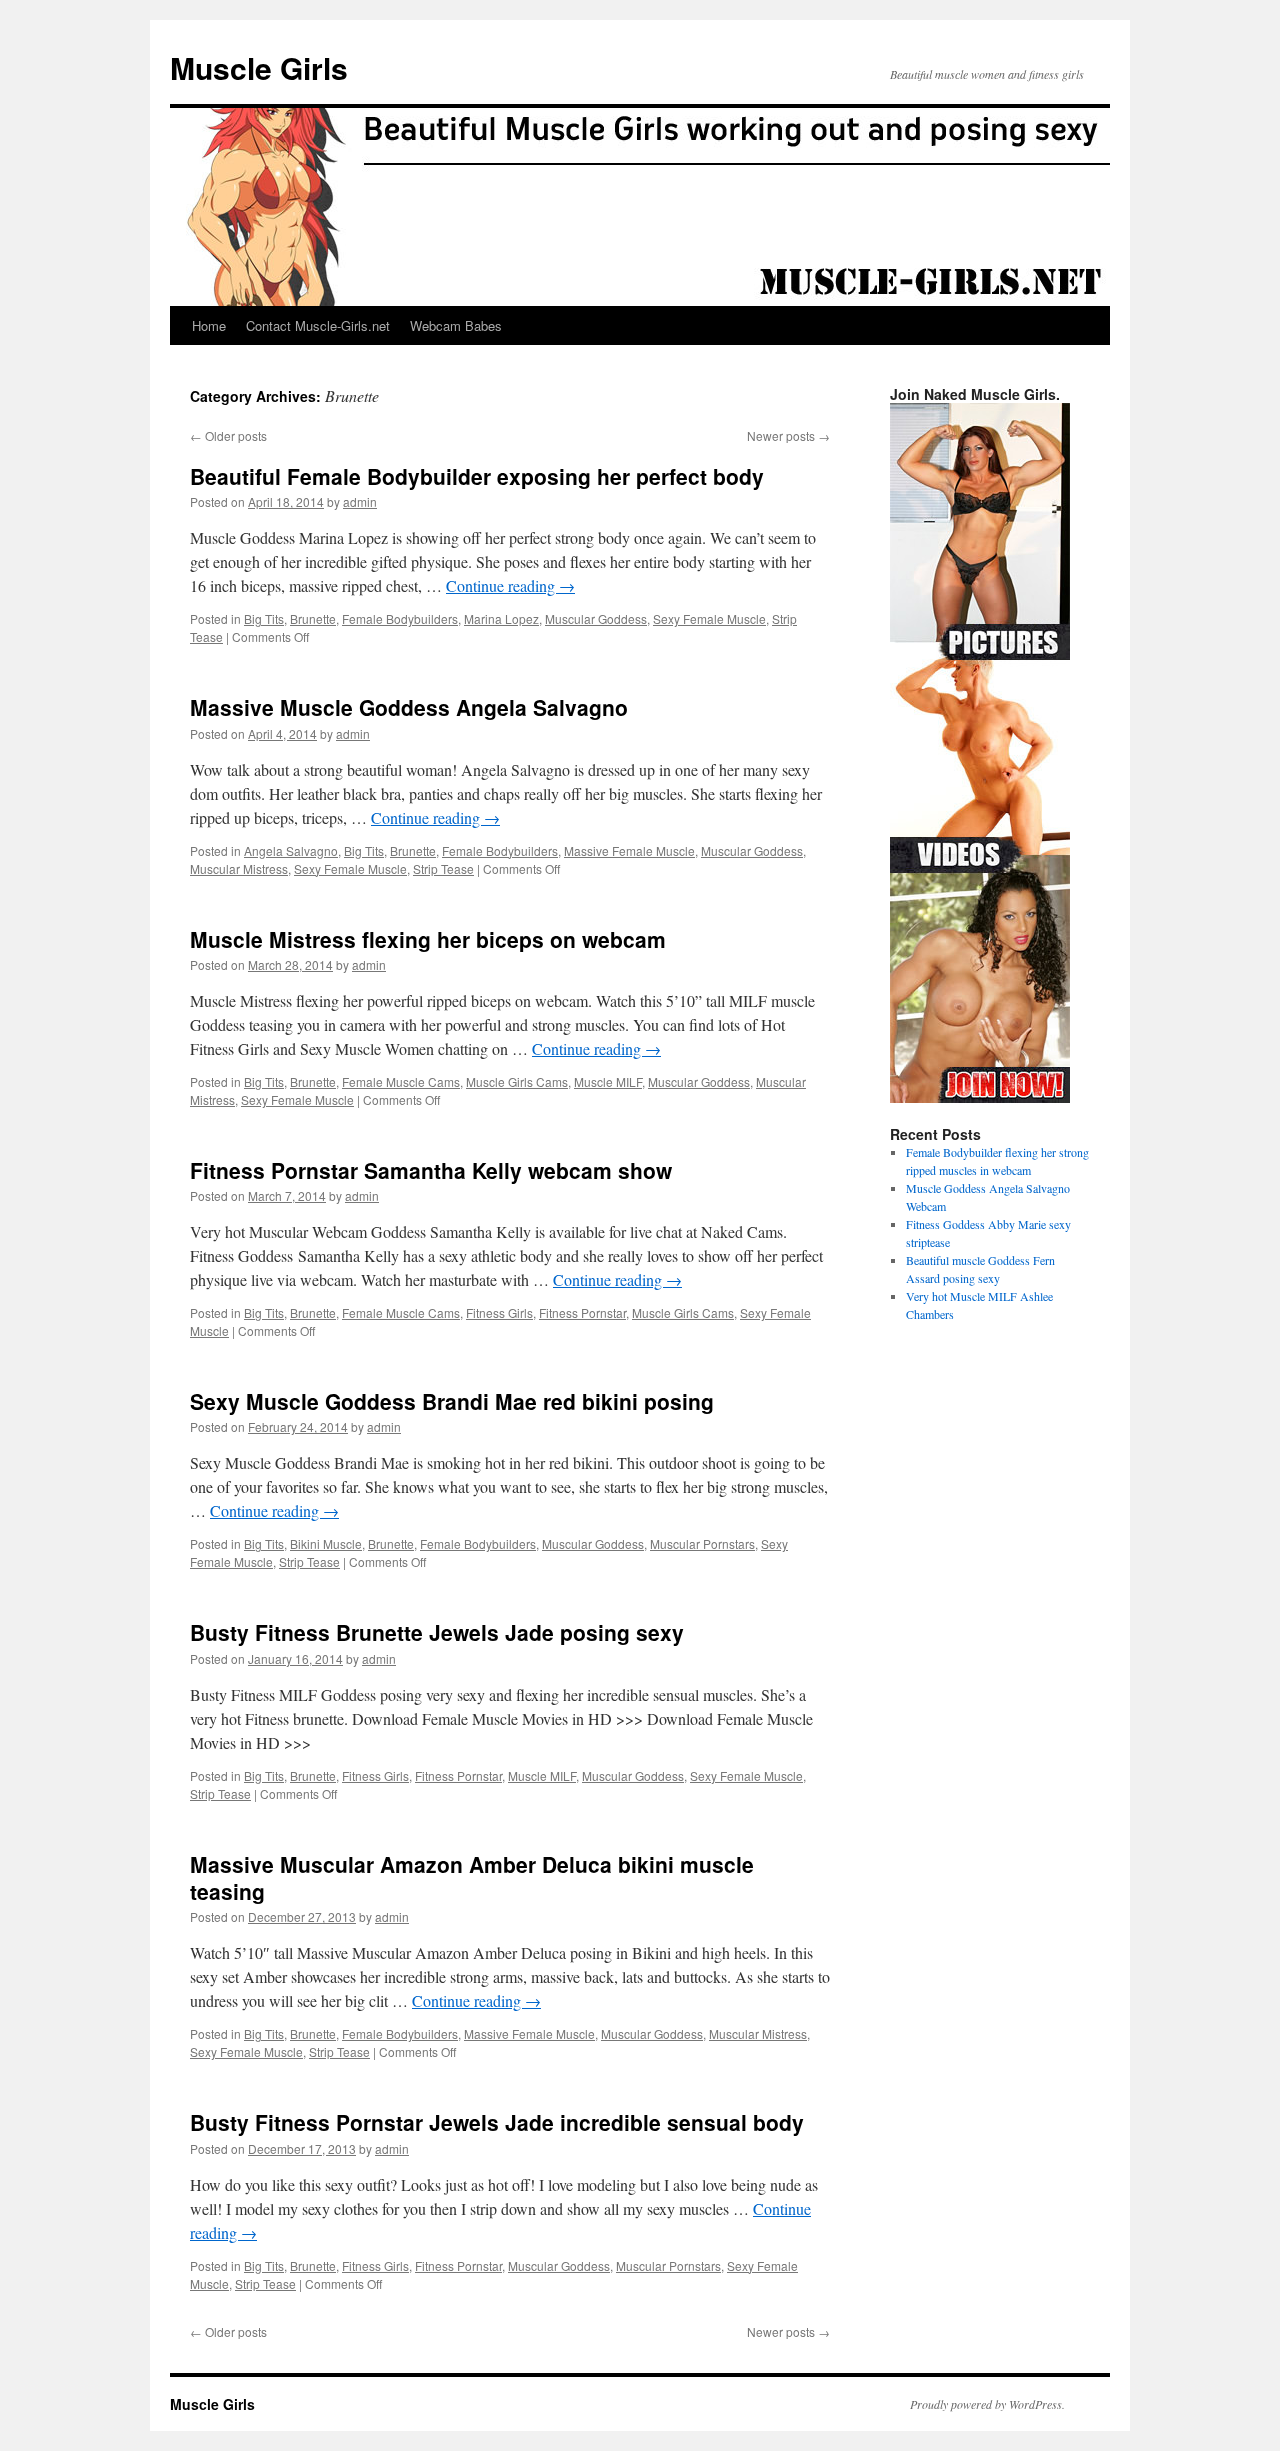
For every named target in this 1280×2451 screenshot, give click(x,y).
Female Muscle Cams (401, 1081)
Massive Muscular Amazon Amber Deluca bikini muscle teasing (472, 1877)
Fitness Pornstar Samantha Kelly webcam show (431, 1170)
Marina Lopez (501, 618)
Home (209, 325)
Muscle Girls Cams (517, 1081)
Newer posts (788, 435)
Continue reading (510, 585)
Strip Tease (443, 868)
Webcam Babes (456, 325)
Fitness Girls (499, 1312)
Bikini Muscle (326, 1543)
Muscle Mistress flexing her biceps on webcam (428, 939)
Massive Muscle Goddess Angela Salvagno (409, 707)
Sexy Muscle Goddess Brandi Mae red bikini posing (452, 1401)
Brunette (313, 618)
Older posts (228, 435)
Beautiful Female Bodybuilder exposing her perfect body (477, 476)
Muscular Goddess (596, 618)
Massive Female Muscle (629, 850)
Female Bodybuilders (400, 618)
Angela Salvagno (291, 850)
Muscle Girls (259, 67)
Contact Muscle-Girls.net (318, 325)
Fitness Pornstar (582, 1312)
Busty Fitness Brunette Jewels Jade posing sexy (437, 1632)
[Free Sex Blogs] (980, 1098)
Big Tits (264, 618)
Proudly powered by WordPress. (987, 2404)
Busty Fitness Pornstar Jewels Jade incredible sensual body (497, 2122)
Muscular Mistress (239, 868)
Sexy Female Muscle (709, 618)
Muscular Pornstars (702, 1543)
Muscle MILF (608, 1081)
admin (360, 501)
